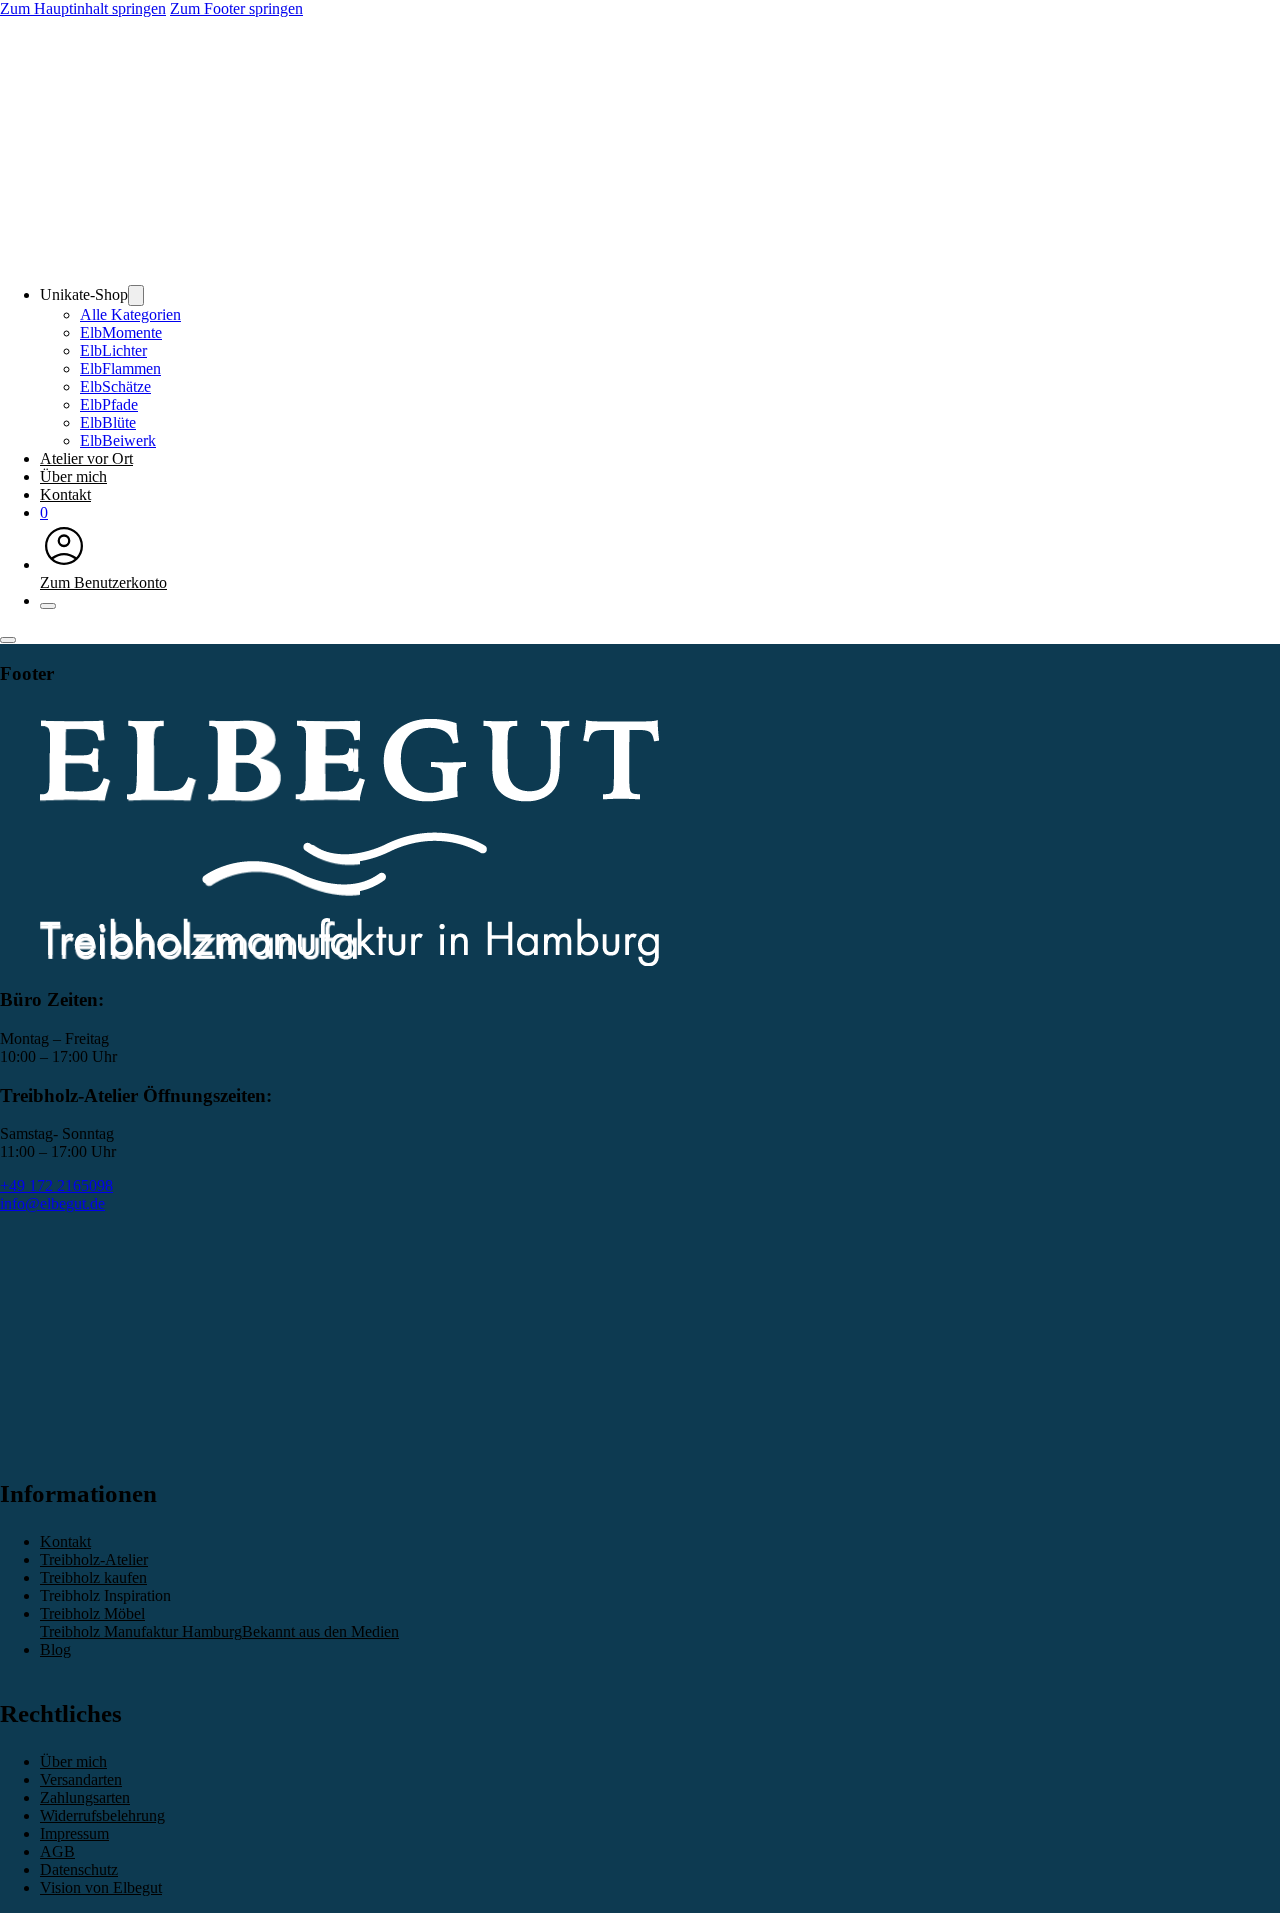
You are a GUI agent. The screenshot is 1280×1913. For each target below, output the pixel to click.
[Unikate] (136, 295)
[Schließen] (48, 606)
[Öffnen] (8, 640)
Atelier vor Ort (86, 458)
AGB (57, 1851)
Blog (55, 1649)
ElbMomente (121, 332)
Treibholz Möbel (92, 1613)
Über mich (73, 476)
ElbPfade (109, 404)
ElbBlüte (108, 422)
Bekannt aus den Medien (320, 1631)
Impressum (74, 1833)
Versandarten (81, 1779)
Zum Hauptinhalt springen (83, 8)
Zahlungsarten (85, 1797)
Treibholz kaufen (93, 1577)
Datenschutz (79, 1869)
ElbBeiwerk (118, 440)
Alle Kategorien (130, 314)
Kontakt (65, 494)
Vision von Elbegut (101, 1887)
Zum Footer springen (236, 8)
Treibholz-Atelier (94, 1559)
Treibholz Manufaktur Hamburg (141, 1631)
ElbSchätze (115, 386)
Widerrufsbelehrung (102, 1815)
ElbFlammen (120, 368)
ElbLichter (113, 350)
